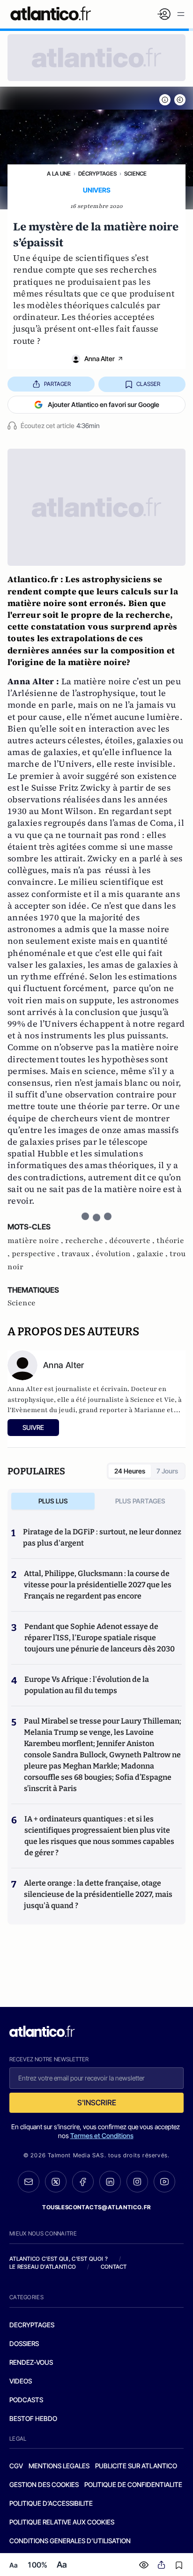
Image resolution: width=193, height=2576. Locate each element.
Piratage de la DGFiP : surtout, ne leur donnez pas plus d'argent (102, 1537)
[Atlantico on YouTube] (164, 2182)
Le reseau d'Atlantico (43, 2267)
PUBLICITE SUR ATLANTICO (136, 2466)
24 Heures (130, 1471)
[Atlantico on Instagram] (137, 2182)
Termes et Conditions (102, 2136)
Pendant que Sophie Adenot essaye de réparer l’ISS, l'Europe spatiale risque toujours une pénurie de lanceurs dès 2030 (100, 1638)
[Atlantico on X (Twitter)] (56, 2182)
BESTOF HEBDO (33, 2418)
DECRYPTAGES (32, 2325)
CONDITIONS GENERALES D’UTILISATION (70, 2541)
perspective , (37, 1254)
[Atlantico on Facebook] (83, 2182)
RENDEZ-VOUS (31, 2362)
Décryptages (97, 174)
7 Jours (167, 1471)
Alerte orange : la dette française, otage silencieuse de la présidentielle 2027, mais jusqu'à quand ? (98, 1894)
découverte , (133, 1241)
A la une (59, 174)
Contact (114, 2267)
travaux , (78, 1254)
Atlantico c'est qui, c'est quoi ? (59, 2259)
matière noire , (36, 1241)
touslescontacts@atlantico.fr (96, 2207)
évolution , (116, 1254)
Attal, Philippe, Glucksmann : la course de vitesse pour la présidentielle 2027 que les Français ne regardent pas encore (98, 1585)
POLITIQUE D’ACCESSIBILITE (51, 2503)
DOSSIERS (24, 2343)
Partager (57, 384)
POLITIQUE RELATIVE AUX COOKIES (62, 2522)
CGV (16, 2466)
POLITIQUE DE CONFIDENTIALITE (133, 2484)
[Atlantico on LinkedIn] (110, 2182)
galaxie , (153, 1254)
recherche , (87, 1241)
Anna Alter (100, 359)
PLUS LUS (53, 1501)
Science (135, 174)
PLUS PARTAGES (140, 1501)
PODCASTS (26, 2400)
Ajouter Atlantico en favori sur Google (104, 404)
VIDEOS (21, 2381)
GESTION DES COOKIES (44, 2484)
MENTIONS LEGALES (59, 2466)
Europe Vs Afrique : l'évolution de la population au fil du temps (87, 1685)
